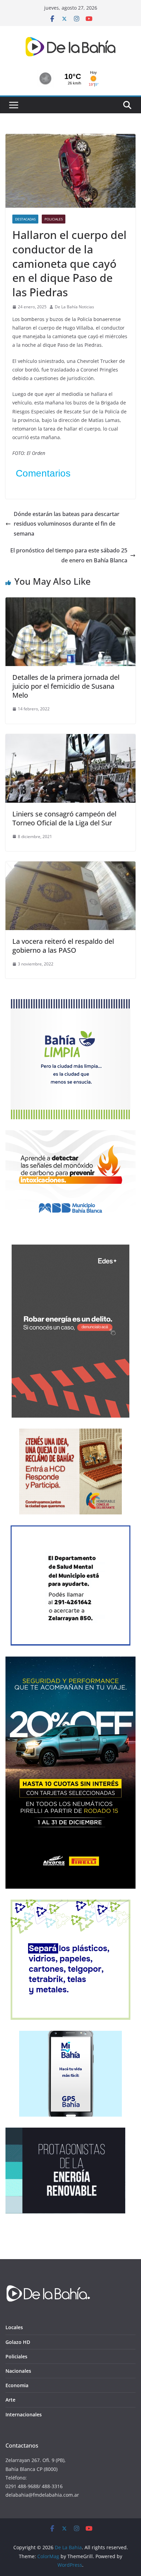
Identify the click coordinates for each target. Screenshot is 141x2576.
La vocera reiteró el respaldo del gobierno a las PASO (63, 946)
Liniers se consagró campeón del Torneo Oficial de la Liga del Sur (64, 818)
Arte (10, 2400)
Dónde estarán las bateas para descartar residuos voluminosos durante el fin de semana (67, 524)
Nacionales (18, 2371)
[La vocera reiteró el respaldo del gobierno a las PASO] (70, 866)
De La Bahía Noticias (74, 307)
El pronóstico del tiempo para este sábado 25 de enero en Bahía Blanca (69, 555)
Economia (17, 2385)
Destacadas (25, 219)
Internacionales (24, 2414)
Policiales (54, 219)
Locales (14, 2327)
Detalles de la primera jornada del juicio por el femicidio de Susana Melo (66, 686)
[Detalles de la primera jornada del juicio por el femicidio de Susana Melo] (70, 602)
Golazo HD (18, 2342)
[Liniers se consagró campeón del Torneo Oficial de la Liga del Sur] (70, 739)
